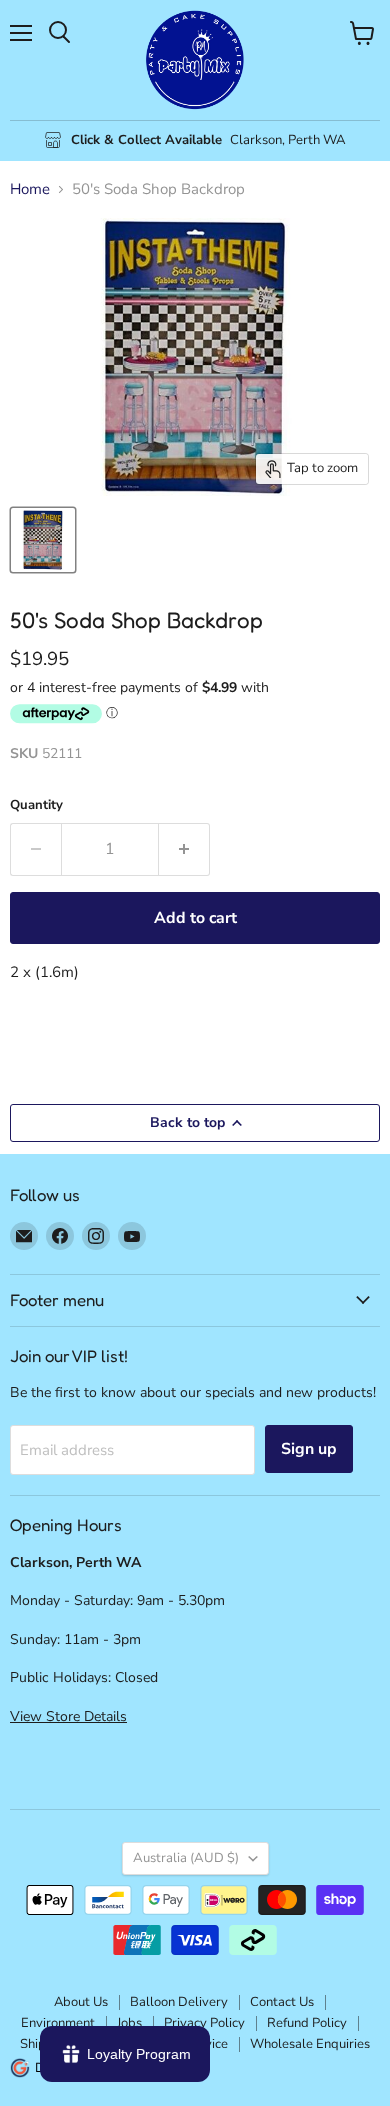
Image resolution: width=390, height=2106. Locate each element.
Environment (58, 2023)
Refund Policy (307, 2023)
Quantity (36, 805)
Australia (186, 1858)
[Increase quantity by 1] (184, 849)
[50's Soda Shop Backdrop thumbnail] (43, 540)
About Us (81, 2002)
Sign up (309, 1449)
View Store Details (68, 1716)
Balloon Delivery (179, 2002)
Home (30, 189)
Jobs (129, 2023)
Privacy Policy (204, 2023)
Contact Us (282, 2002)
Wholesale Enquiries (310, 2044)
